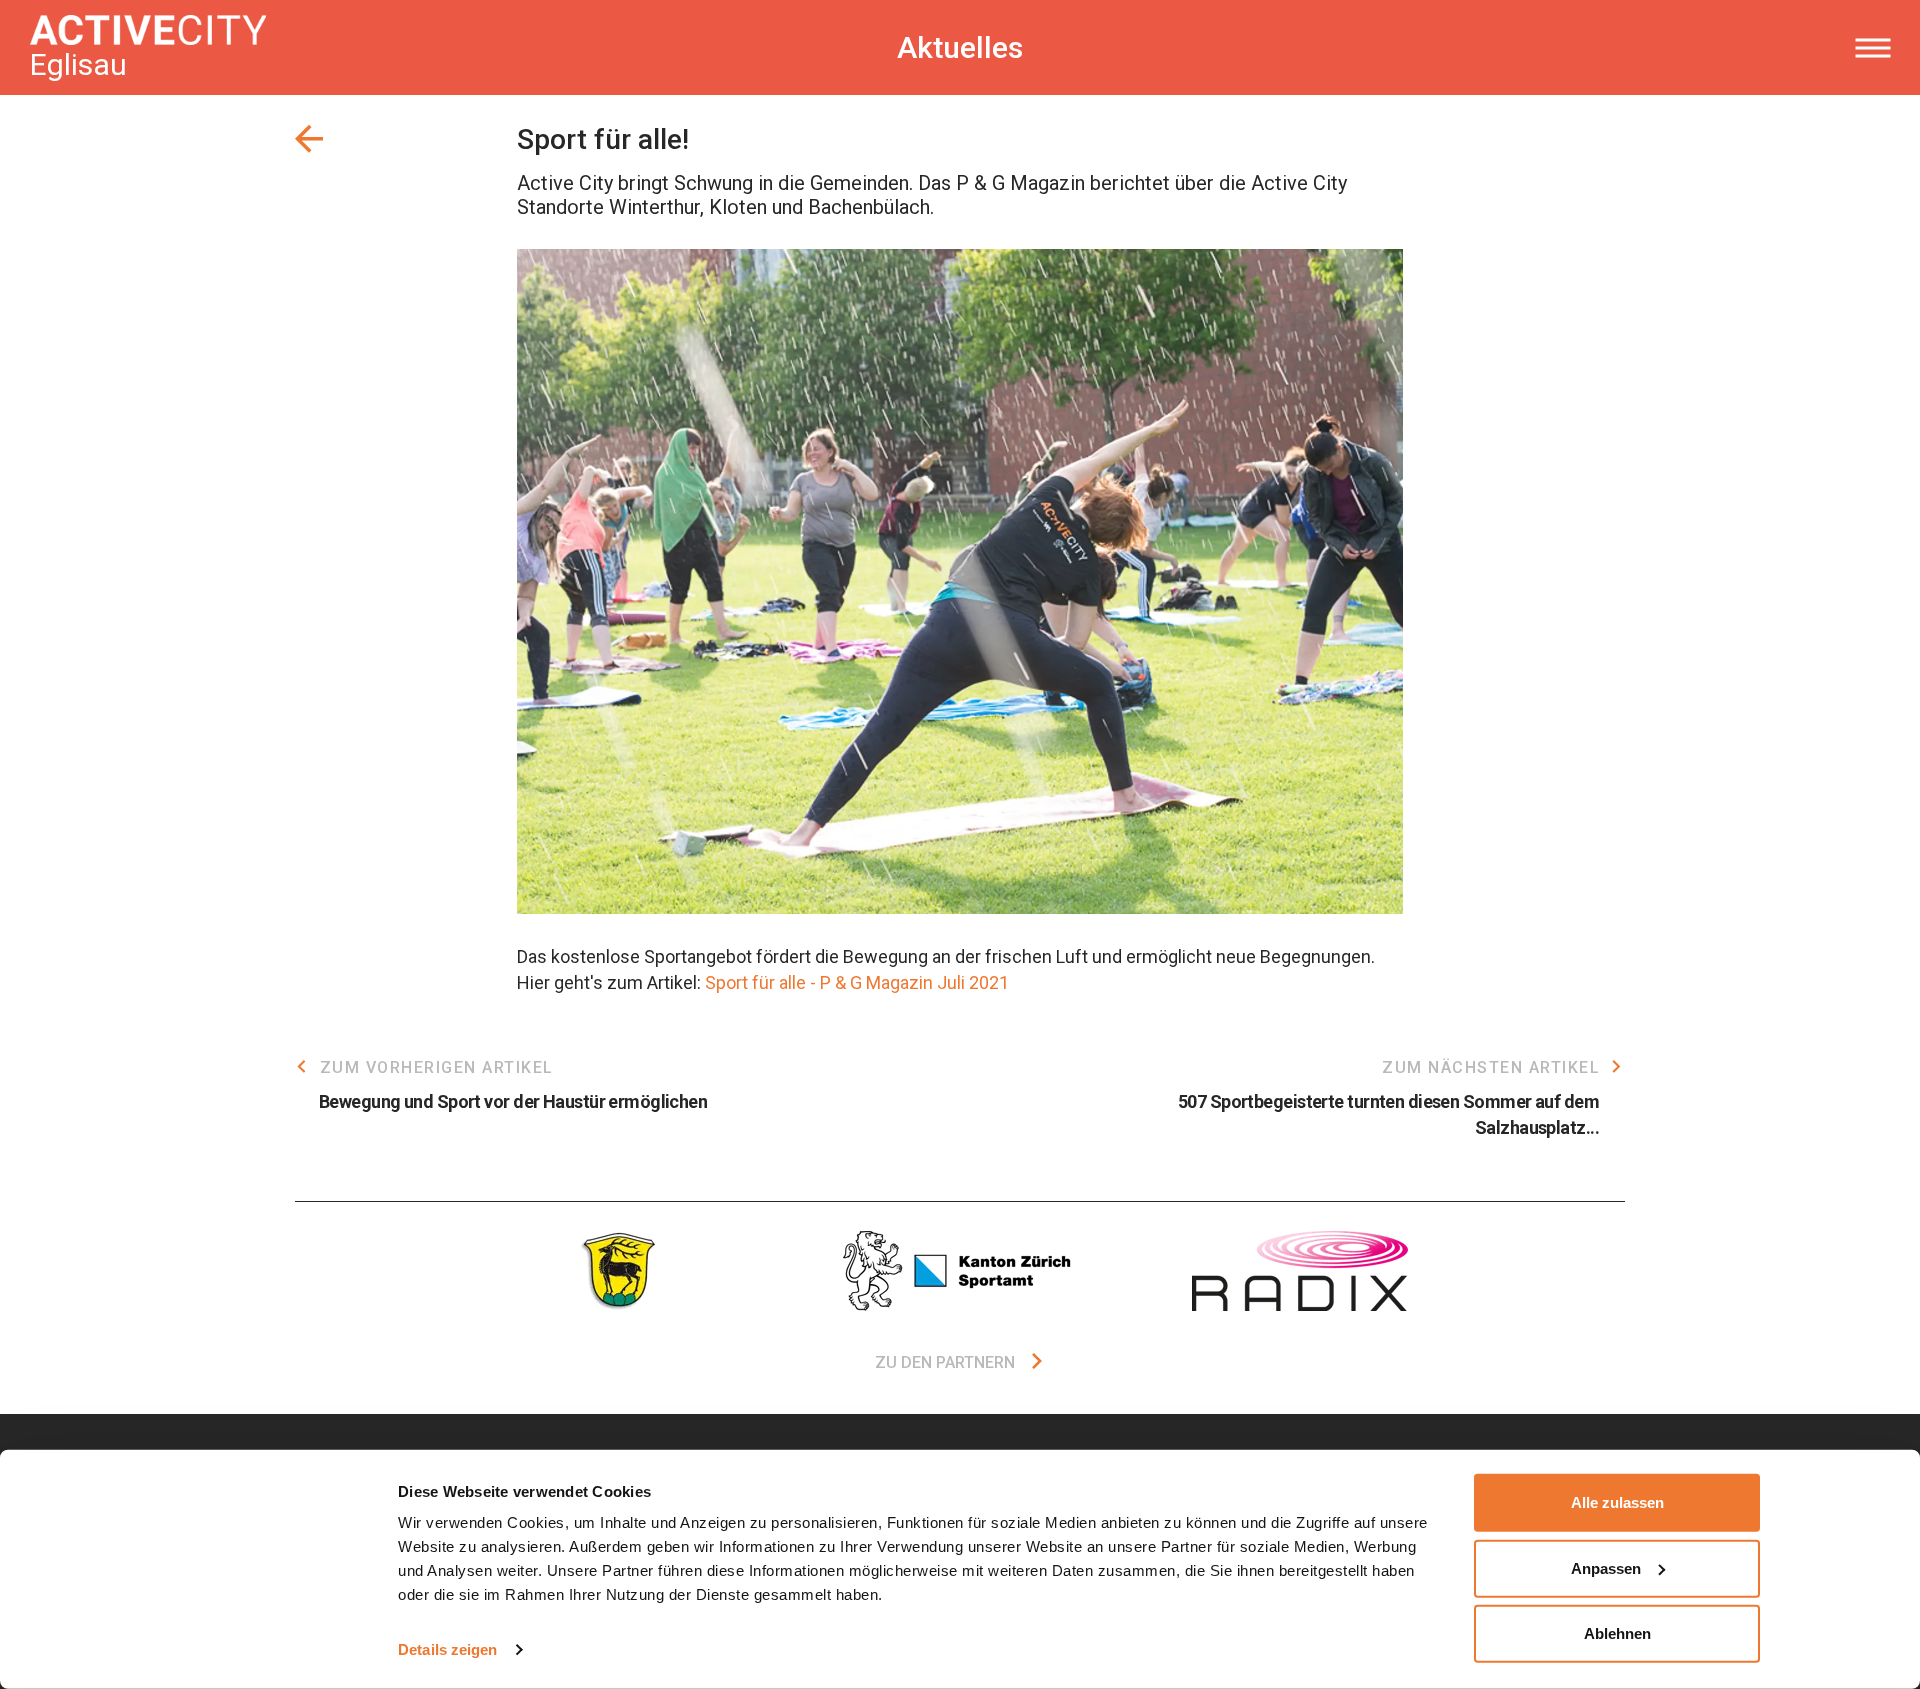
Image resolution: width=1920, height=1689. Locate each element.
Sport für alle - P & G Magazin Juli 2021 (857, 982)
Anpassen (1606, 1567)
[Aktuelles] (309, 139)
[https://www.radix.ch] (1300, 1271)
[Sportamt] (960, 1271)
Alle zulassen (1617, 1502)
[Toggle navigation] (1872, 48)
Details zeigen (447, 1649)
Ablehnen (1617, 1633)
